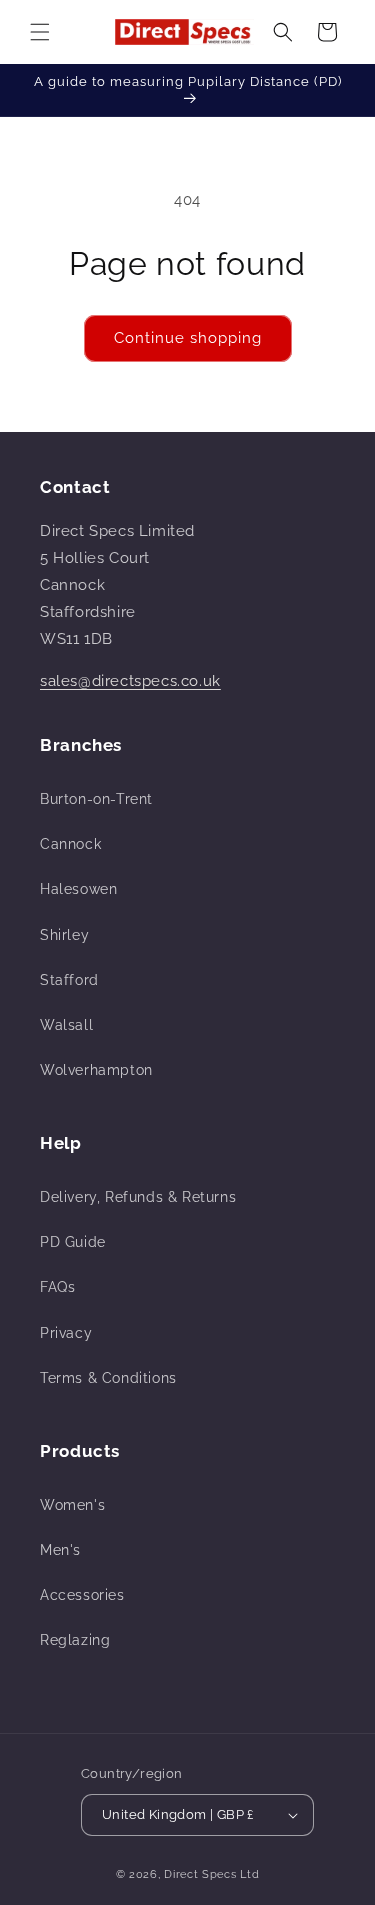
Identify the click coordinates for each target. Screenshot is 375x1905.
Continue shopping (188, 338)
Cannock (70, 844)
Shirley (64, 935)
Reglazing (75, 1640)
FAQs (57, 1287)
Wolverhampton (96, 1070)
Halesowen (78, 889)
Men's (60, 1550)
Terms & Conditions (108, 1378)
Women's (72, 1505)
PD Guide (73, 1242)
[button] (40, 32)
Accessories (82, 1595)
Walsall (66, 1025)
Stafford (69, 980)
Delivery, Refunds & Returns (138, 1197)
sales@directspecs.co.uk (130, 681)
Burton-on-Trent (96, 799)
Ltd (249, 1874)
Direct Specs (200, 1874)
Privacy (66, 1333)
